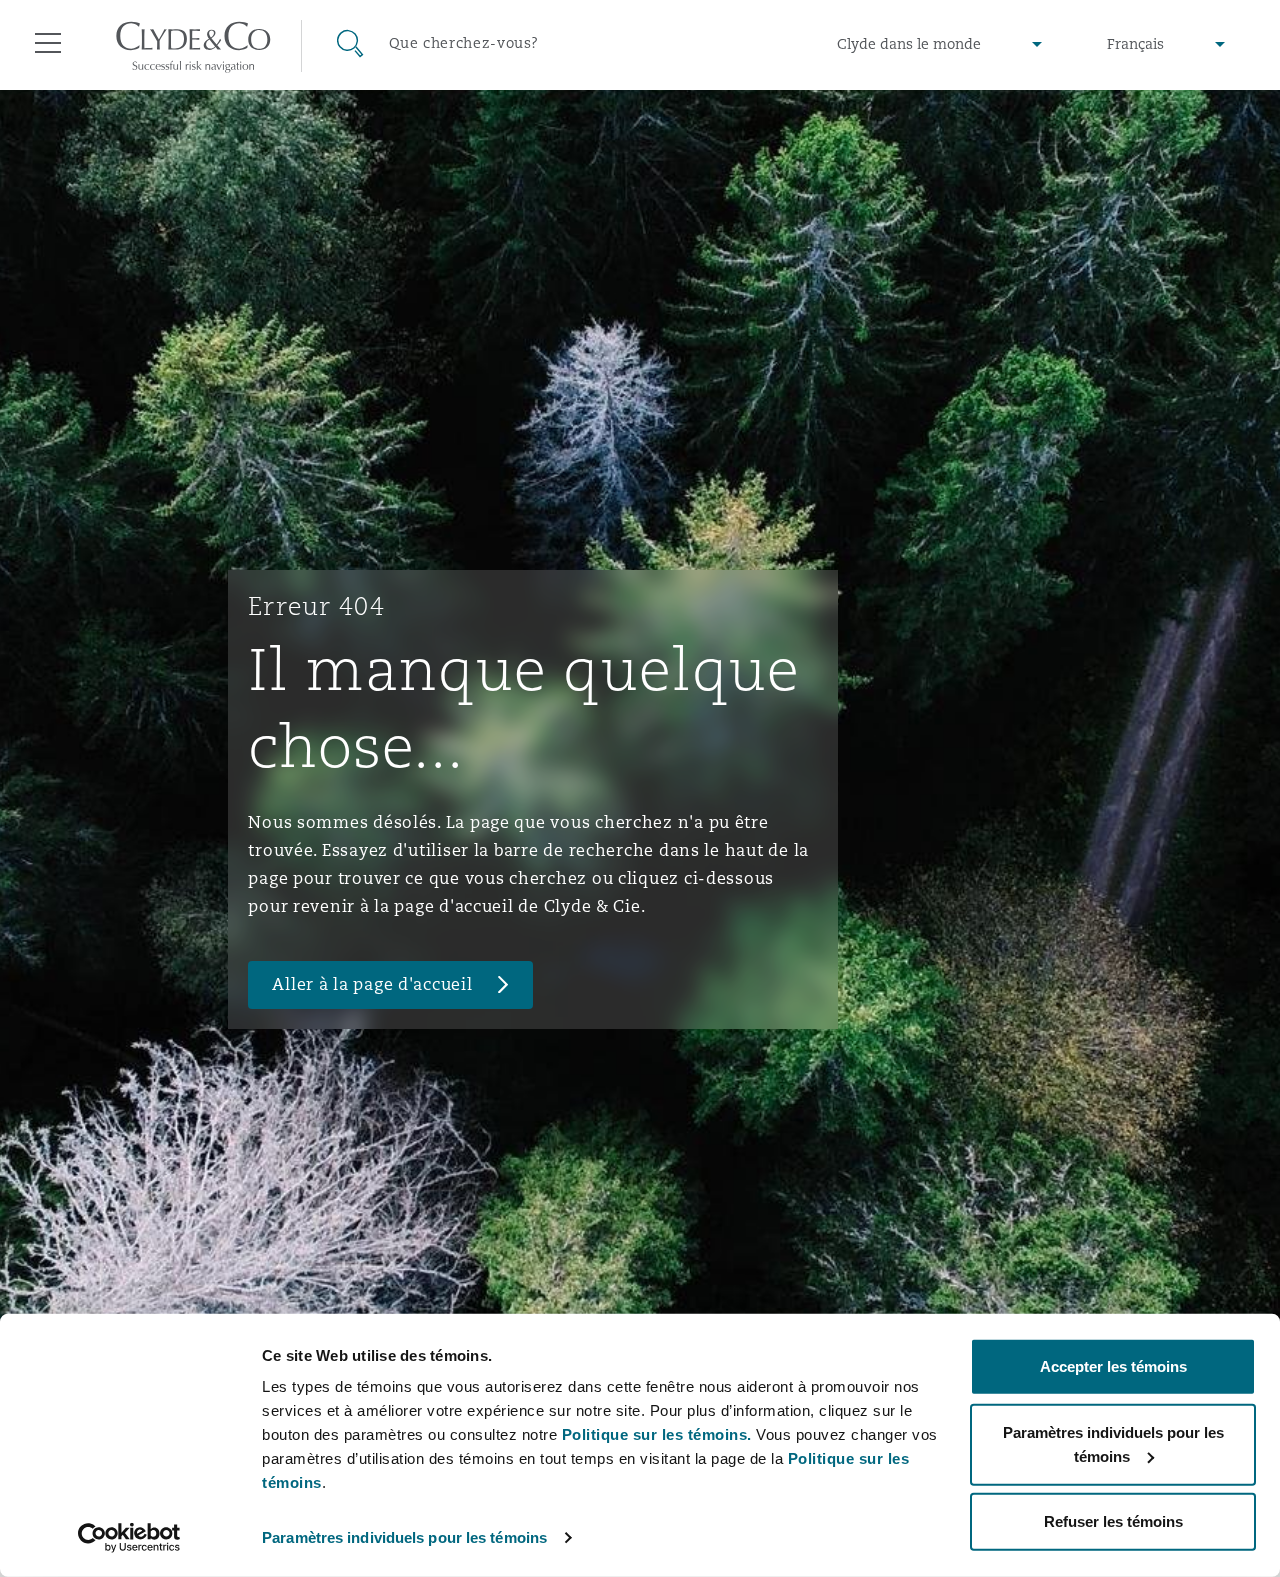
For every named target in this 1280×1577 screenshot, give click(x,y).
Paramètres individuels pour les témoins (404, 1537)
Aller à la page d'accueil (372, 984)
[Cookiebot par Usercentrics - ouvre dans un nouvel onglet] (129, 1538)
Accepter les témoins (1113, 1366)
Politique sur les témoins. (657, 1434)
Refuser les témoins (1113, 1521)
